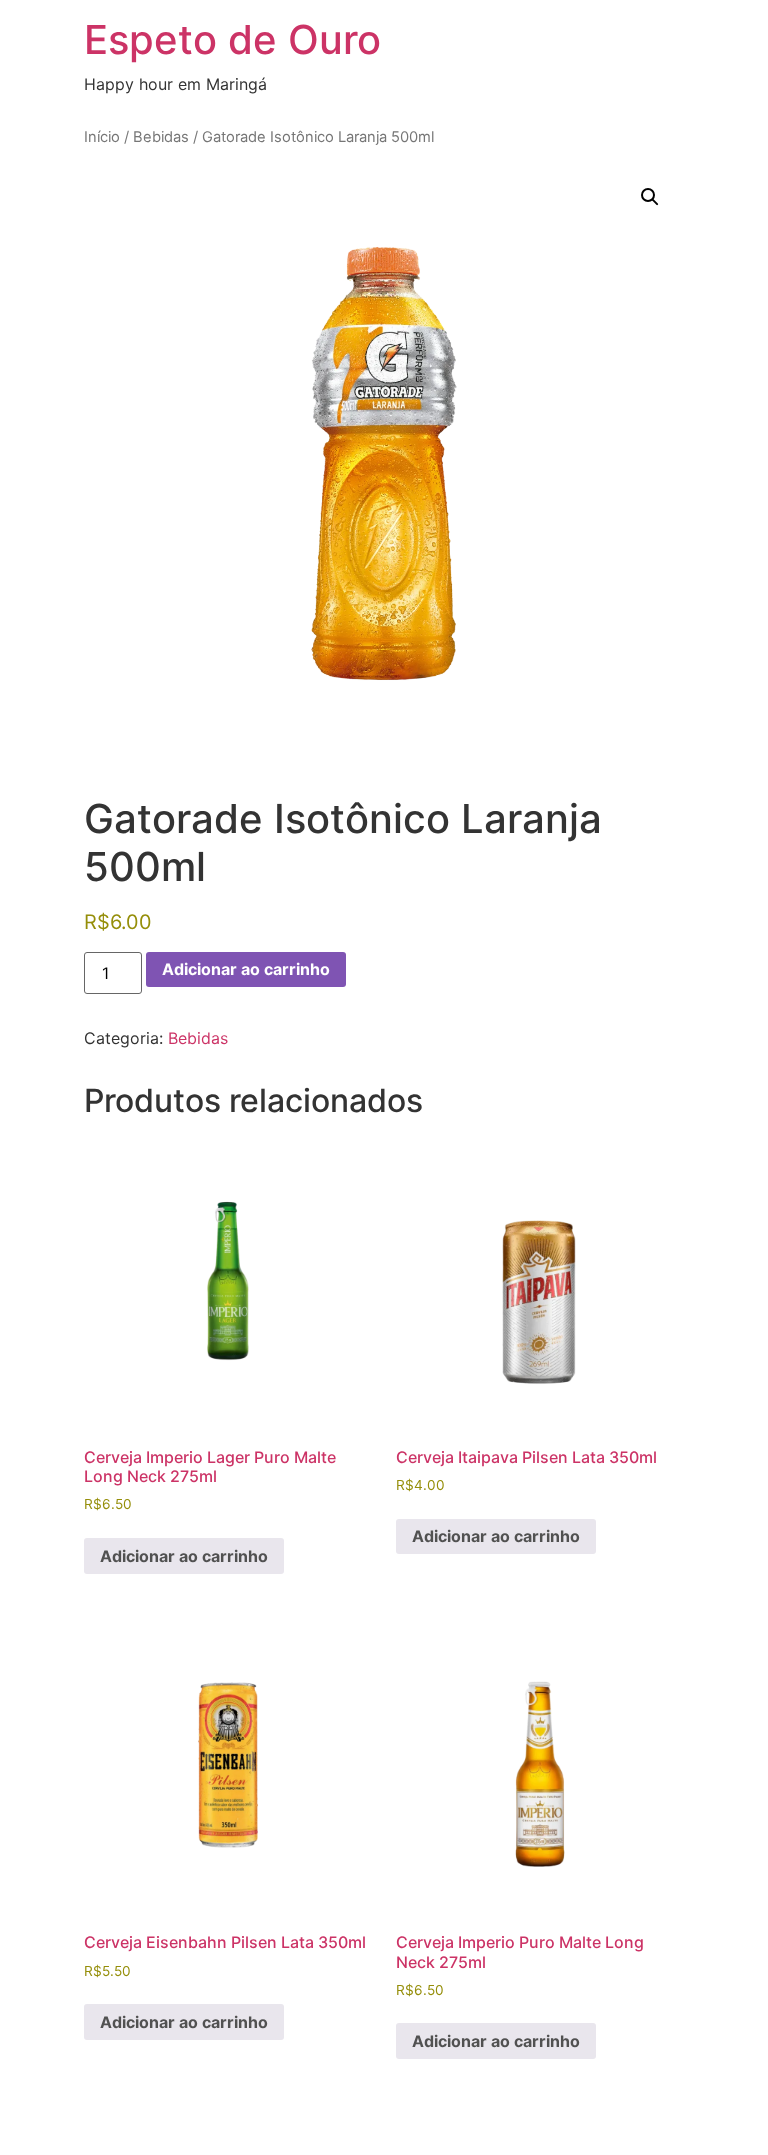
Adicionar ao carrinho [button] (184, 1556)
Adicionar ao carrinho (246, 969)
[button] (650, 197)
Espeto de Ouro (232, 39)
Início (102, 137)
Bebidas (161, 137)
